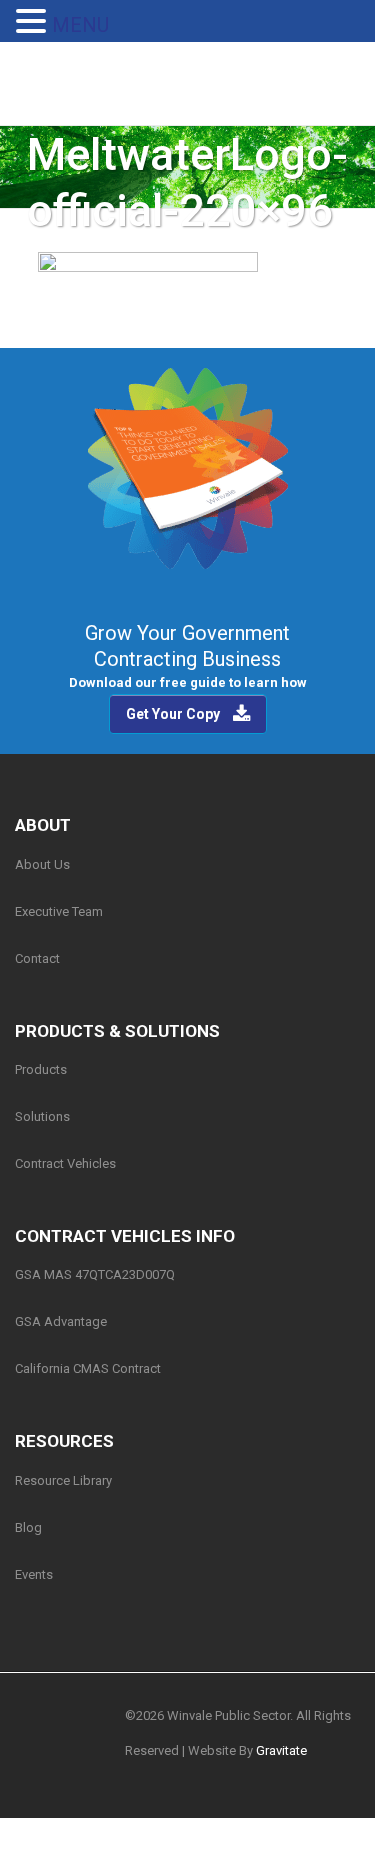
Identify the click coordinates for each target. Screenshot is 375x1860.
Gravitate (281, 1750)
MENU (80, 25)
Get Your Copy (173, 714)
